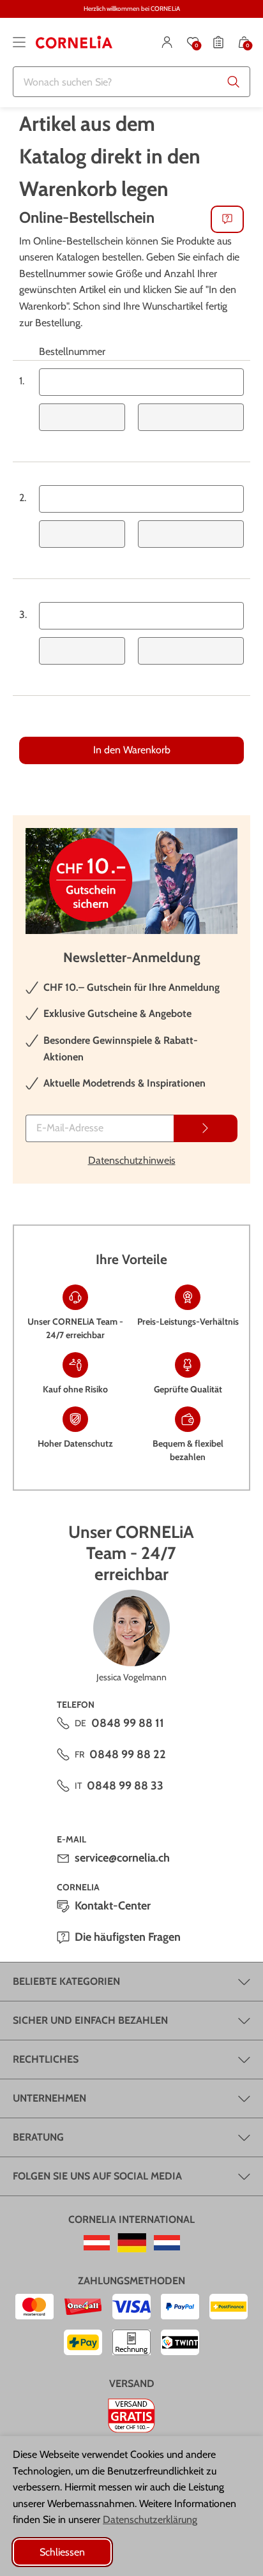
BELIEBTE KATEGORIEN (66, 1981)
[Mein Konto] (167, 42)
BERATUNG (38, 2137)
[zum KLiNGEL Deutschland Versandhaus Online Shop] (132, 2243)
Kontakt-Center (113, 1906)
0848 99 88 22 (128, 1754)
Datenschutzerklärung (150, 2520)
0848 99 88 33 (125, 1786)
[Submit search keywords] (234, 82)
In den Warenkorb (132, 750)
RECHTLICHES (46, 2059)
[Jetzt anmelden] (206, 1128)
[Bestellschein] (218, 42)
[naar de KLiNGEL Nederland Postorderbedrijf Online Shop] (167, 2243)
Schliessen (62, 2552)
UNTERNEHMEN (49, 2098)
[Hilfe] (227, 219)
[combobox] (131, 82)
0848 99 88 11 (128, 1723)
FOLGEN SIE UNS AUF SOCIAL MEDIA (97, 2176)
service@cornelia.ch (122, 1858)
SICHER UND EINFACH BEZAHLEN (90, 2020)
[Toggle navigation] (19, 42)
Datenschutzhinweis (132, 1160)
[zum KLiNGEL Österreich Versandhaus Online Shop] (97, 2243)
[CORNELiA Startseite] (74, 42)
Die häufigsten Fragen (128, 1937)
